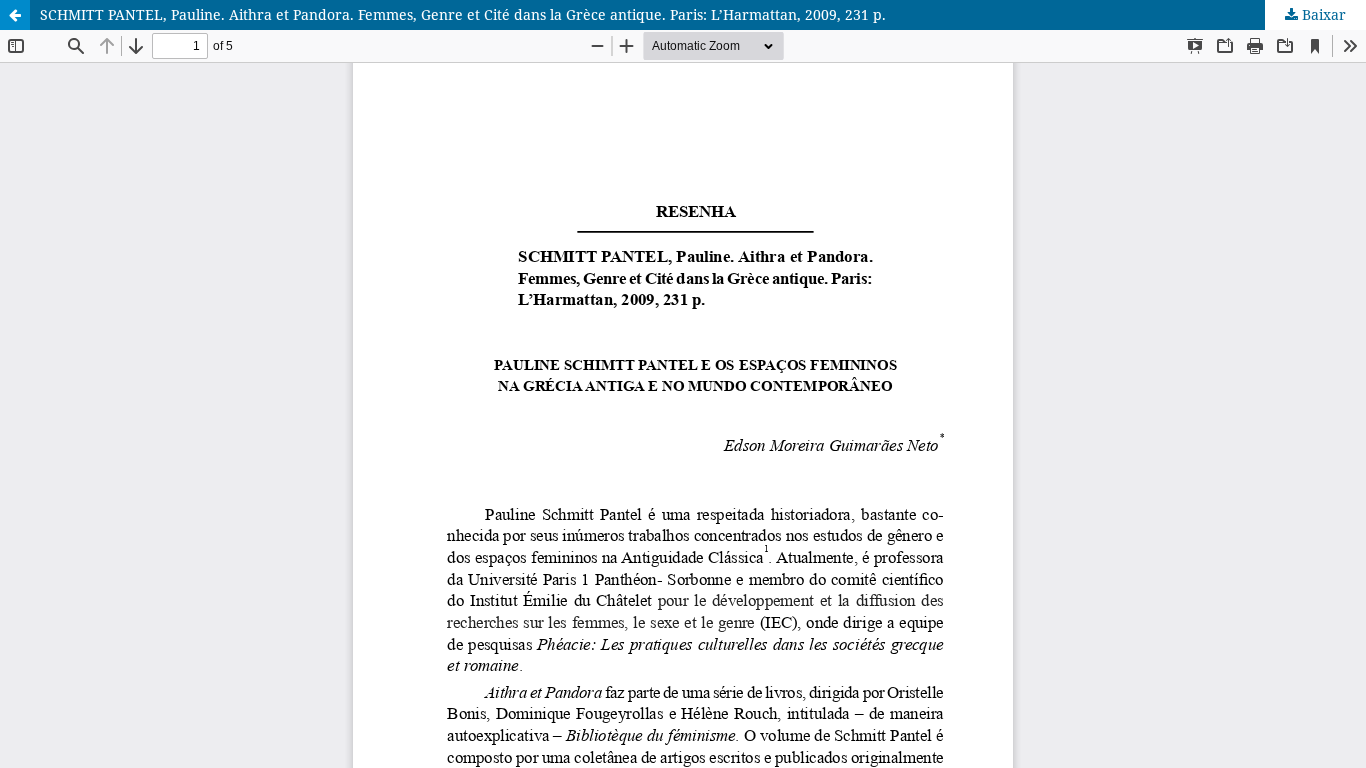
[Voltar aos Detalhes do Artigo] (15, 15)
